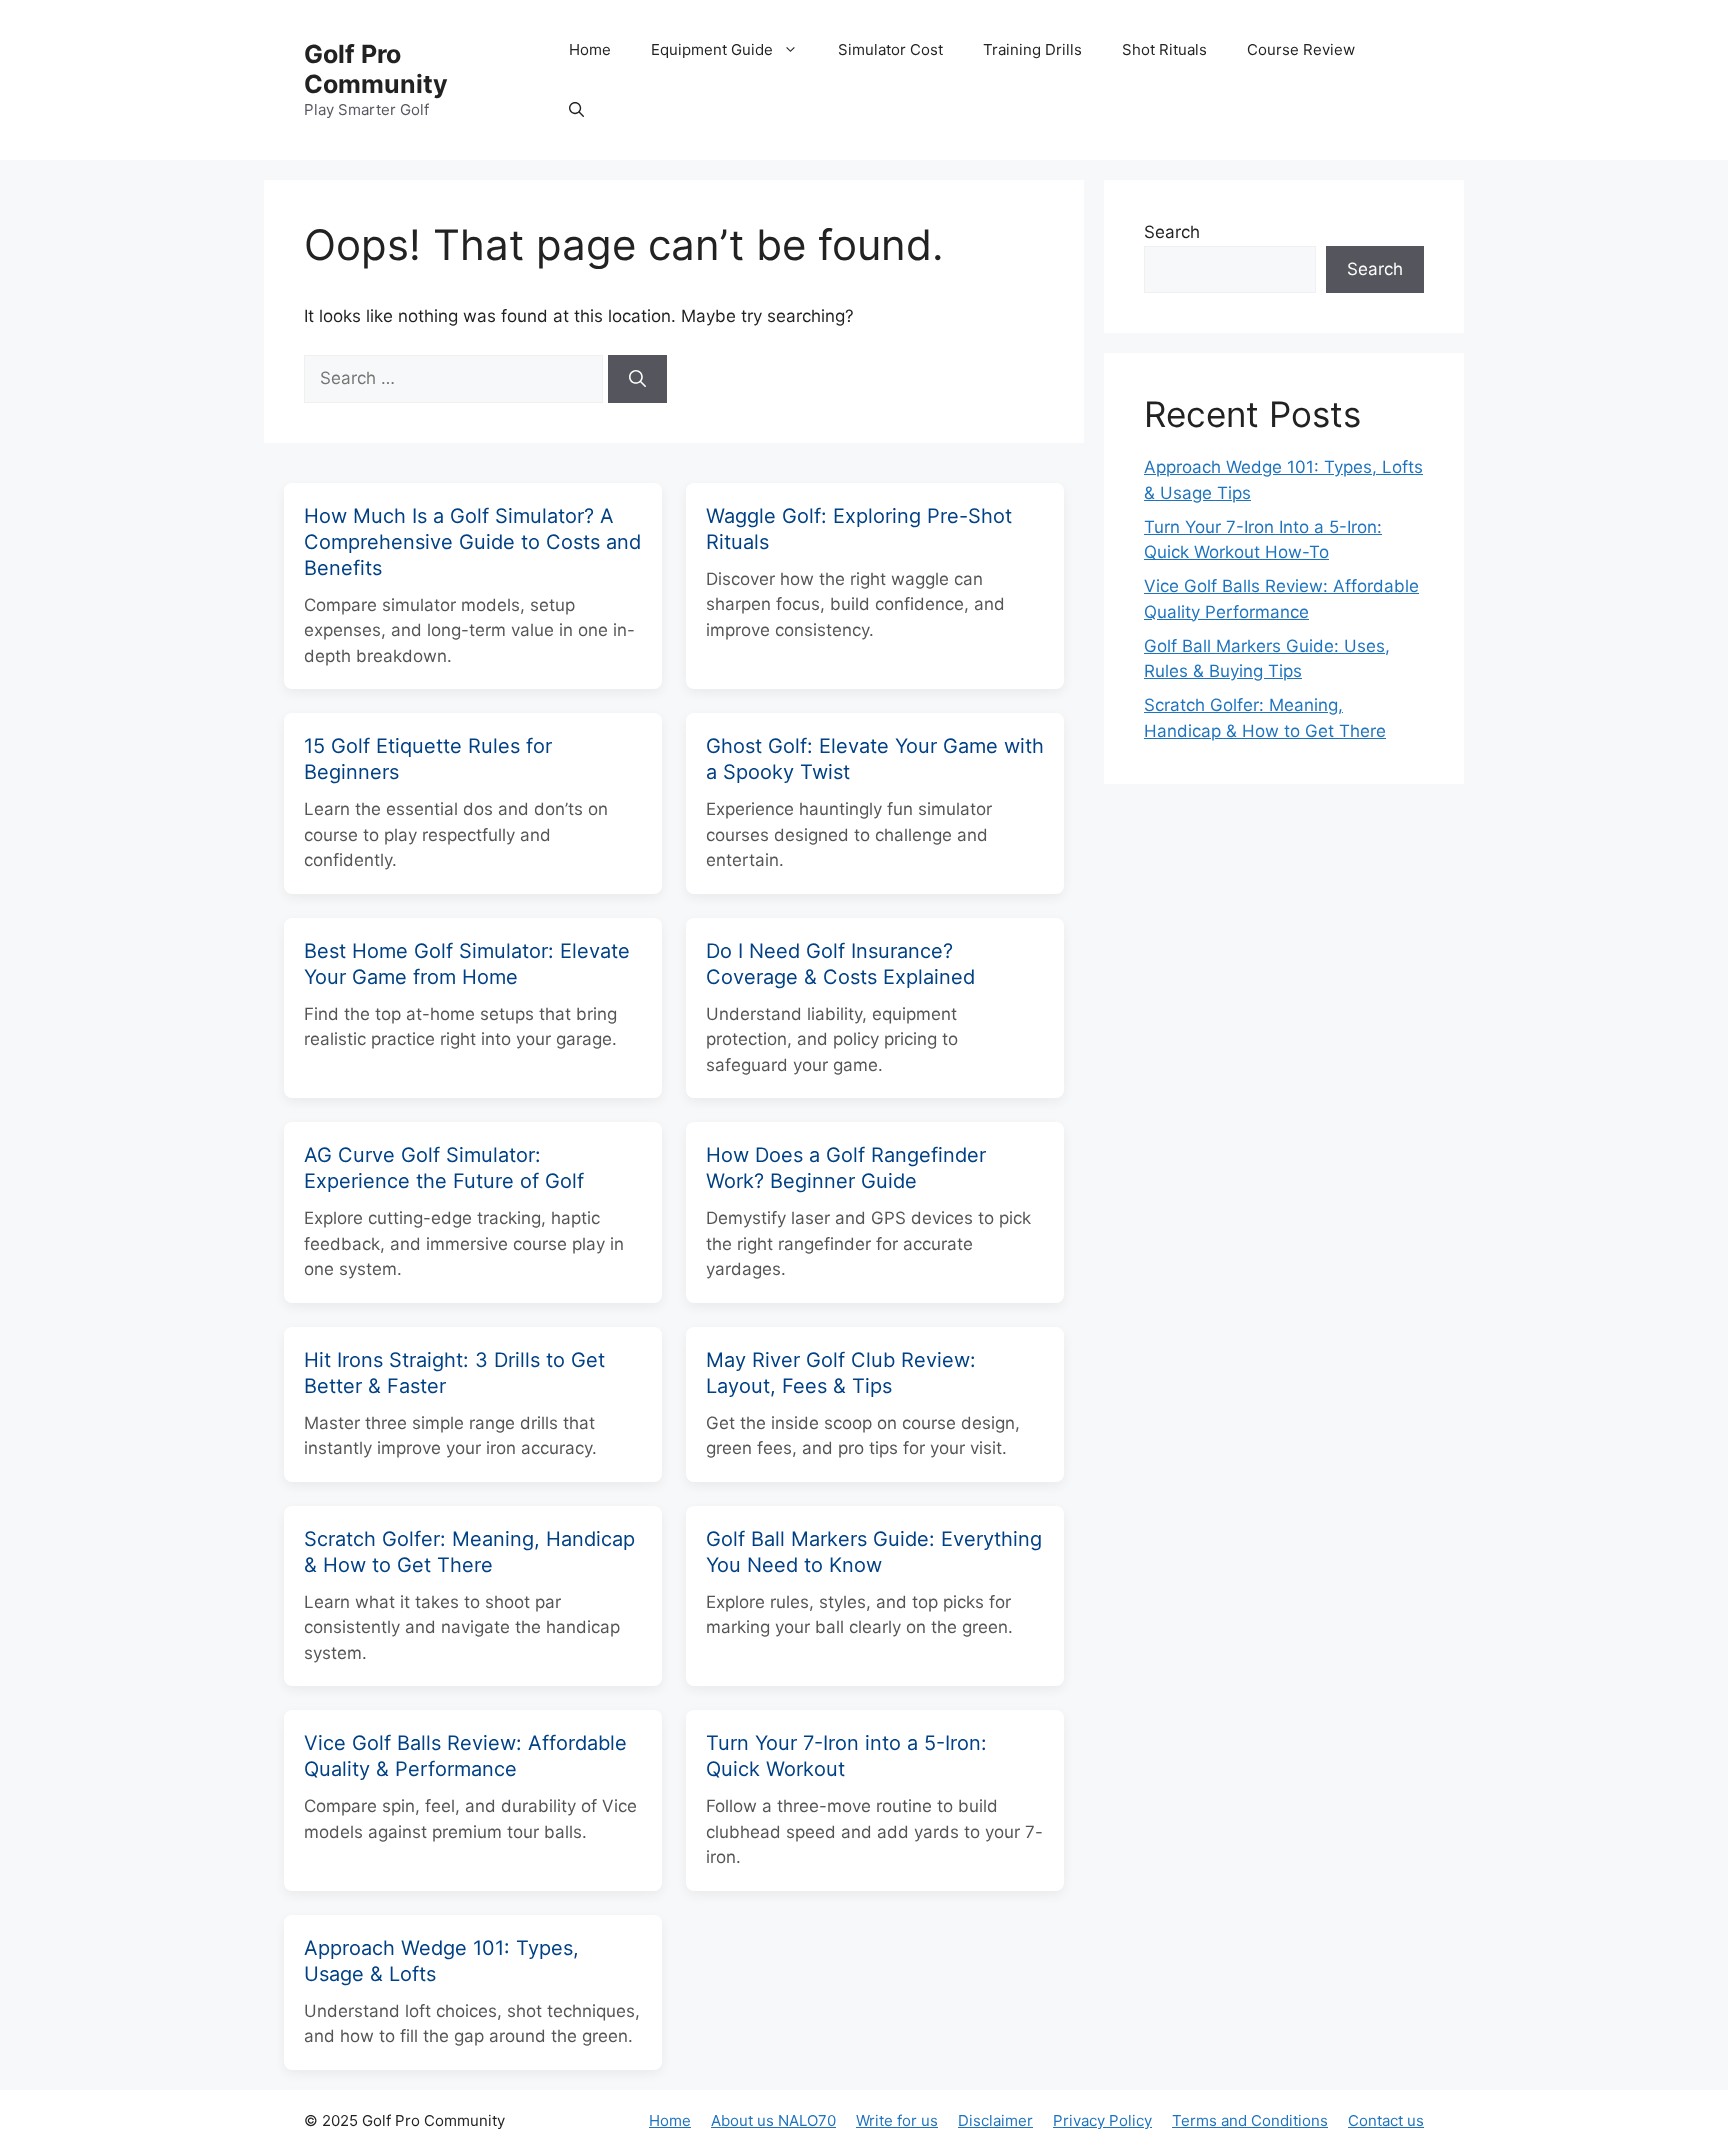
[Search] (637, 379)
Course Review (1301, 49)
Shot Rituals (1164, 49)
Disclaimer (995, 2120)
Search (1172, 232)
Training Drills (1032, 49)
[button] (576, 110)
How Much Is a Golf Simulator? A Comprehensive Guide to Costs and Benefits (472, 542)
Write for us (897, 2120)
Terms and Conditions (1250, 2120)
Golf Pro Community (376, 69)
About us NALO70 (773, 2120)
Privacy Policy (1102, 2120)
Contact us (1386, 2120)
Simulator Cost (890, 49)
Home (590, 49)
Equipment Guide (712, 49)
